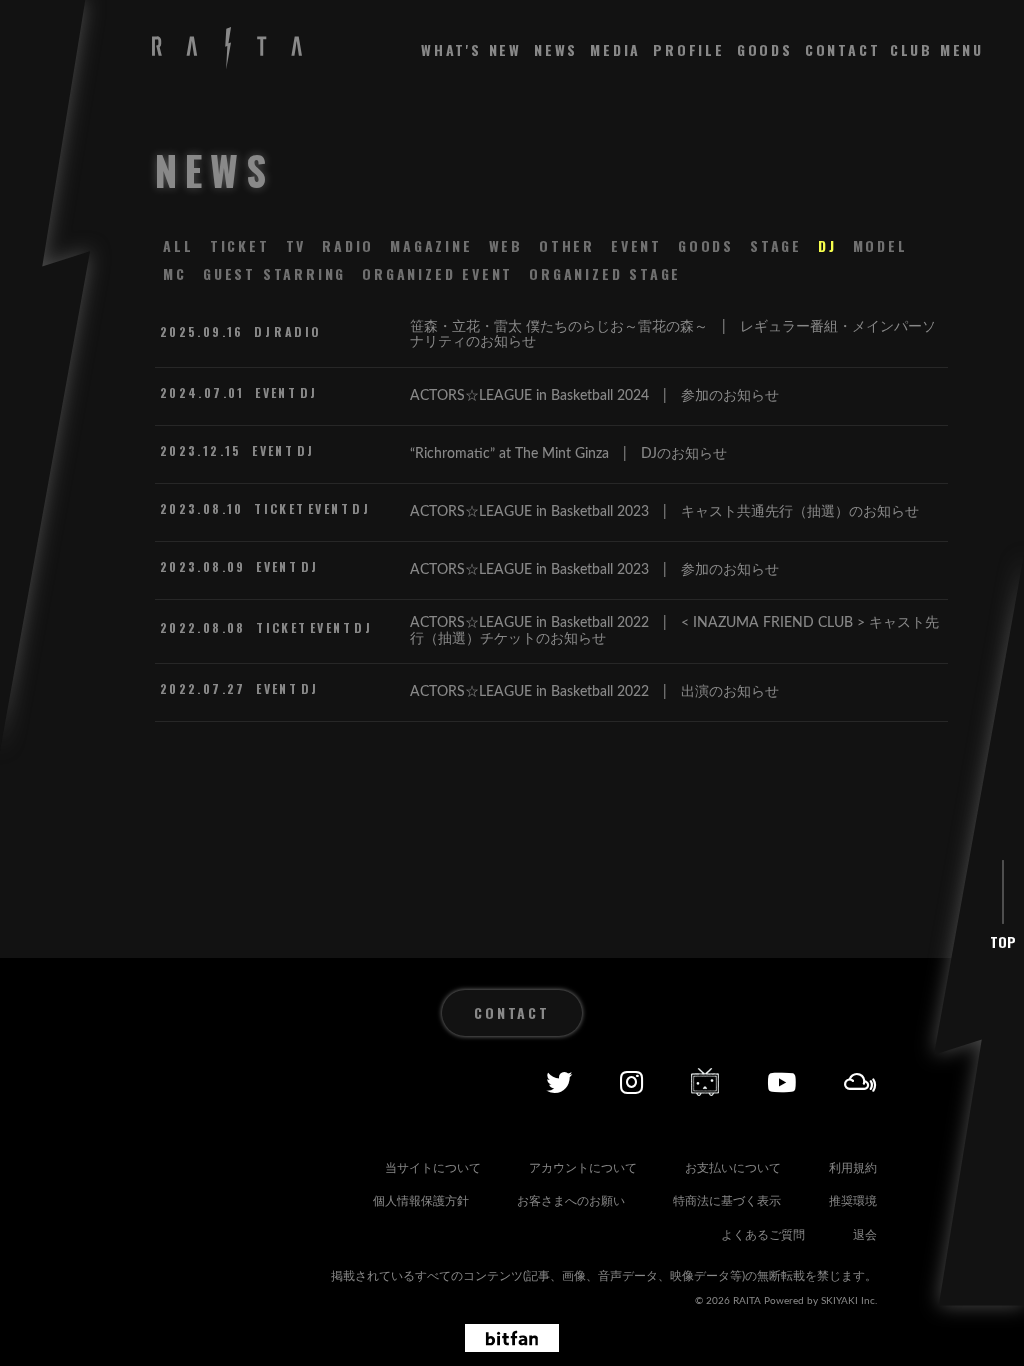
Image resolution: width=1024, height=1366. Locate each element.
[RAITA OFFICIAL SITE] (227, 50)
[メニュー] (937, 50)
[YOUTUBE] (781, 1082)
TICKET (240, 245)
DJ (827, 245)
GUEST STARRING (274, 273)
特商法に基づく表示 (727, 1201)
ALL (178, 245)
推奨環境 (853, 1201)
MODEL (880, 245)
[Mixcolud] (860, 1082)
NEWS (556, 49)
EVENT (636, 245)
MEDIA (615, 49)
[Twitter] (559, 1082)
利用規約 (853, 1168)
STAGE (776, 245)
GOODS (765, 49)
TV (296, 245)
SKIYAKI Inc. (849, 1301)
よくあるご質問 (763, 1235)
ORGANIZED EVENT (437, 273)
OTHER (567, 245)
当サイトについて (433, 1168)
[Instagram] (631, 1082)
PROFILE (689, 49)
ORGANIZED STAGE (605, 273)
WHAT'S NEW (471, 49)
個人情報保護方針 (421, 1201)
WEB (506, 245)
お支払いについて (733, 1168)
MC (175, 273)
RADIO (348, 245)
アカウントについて (583, 1168)
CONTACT (843, 49)
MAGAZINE (431, 245)
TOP (1003, 942)
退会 (865, 1235)
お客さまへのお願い (571, 1201)
